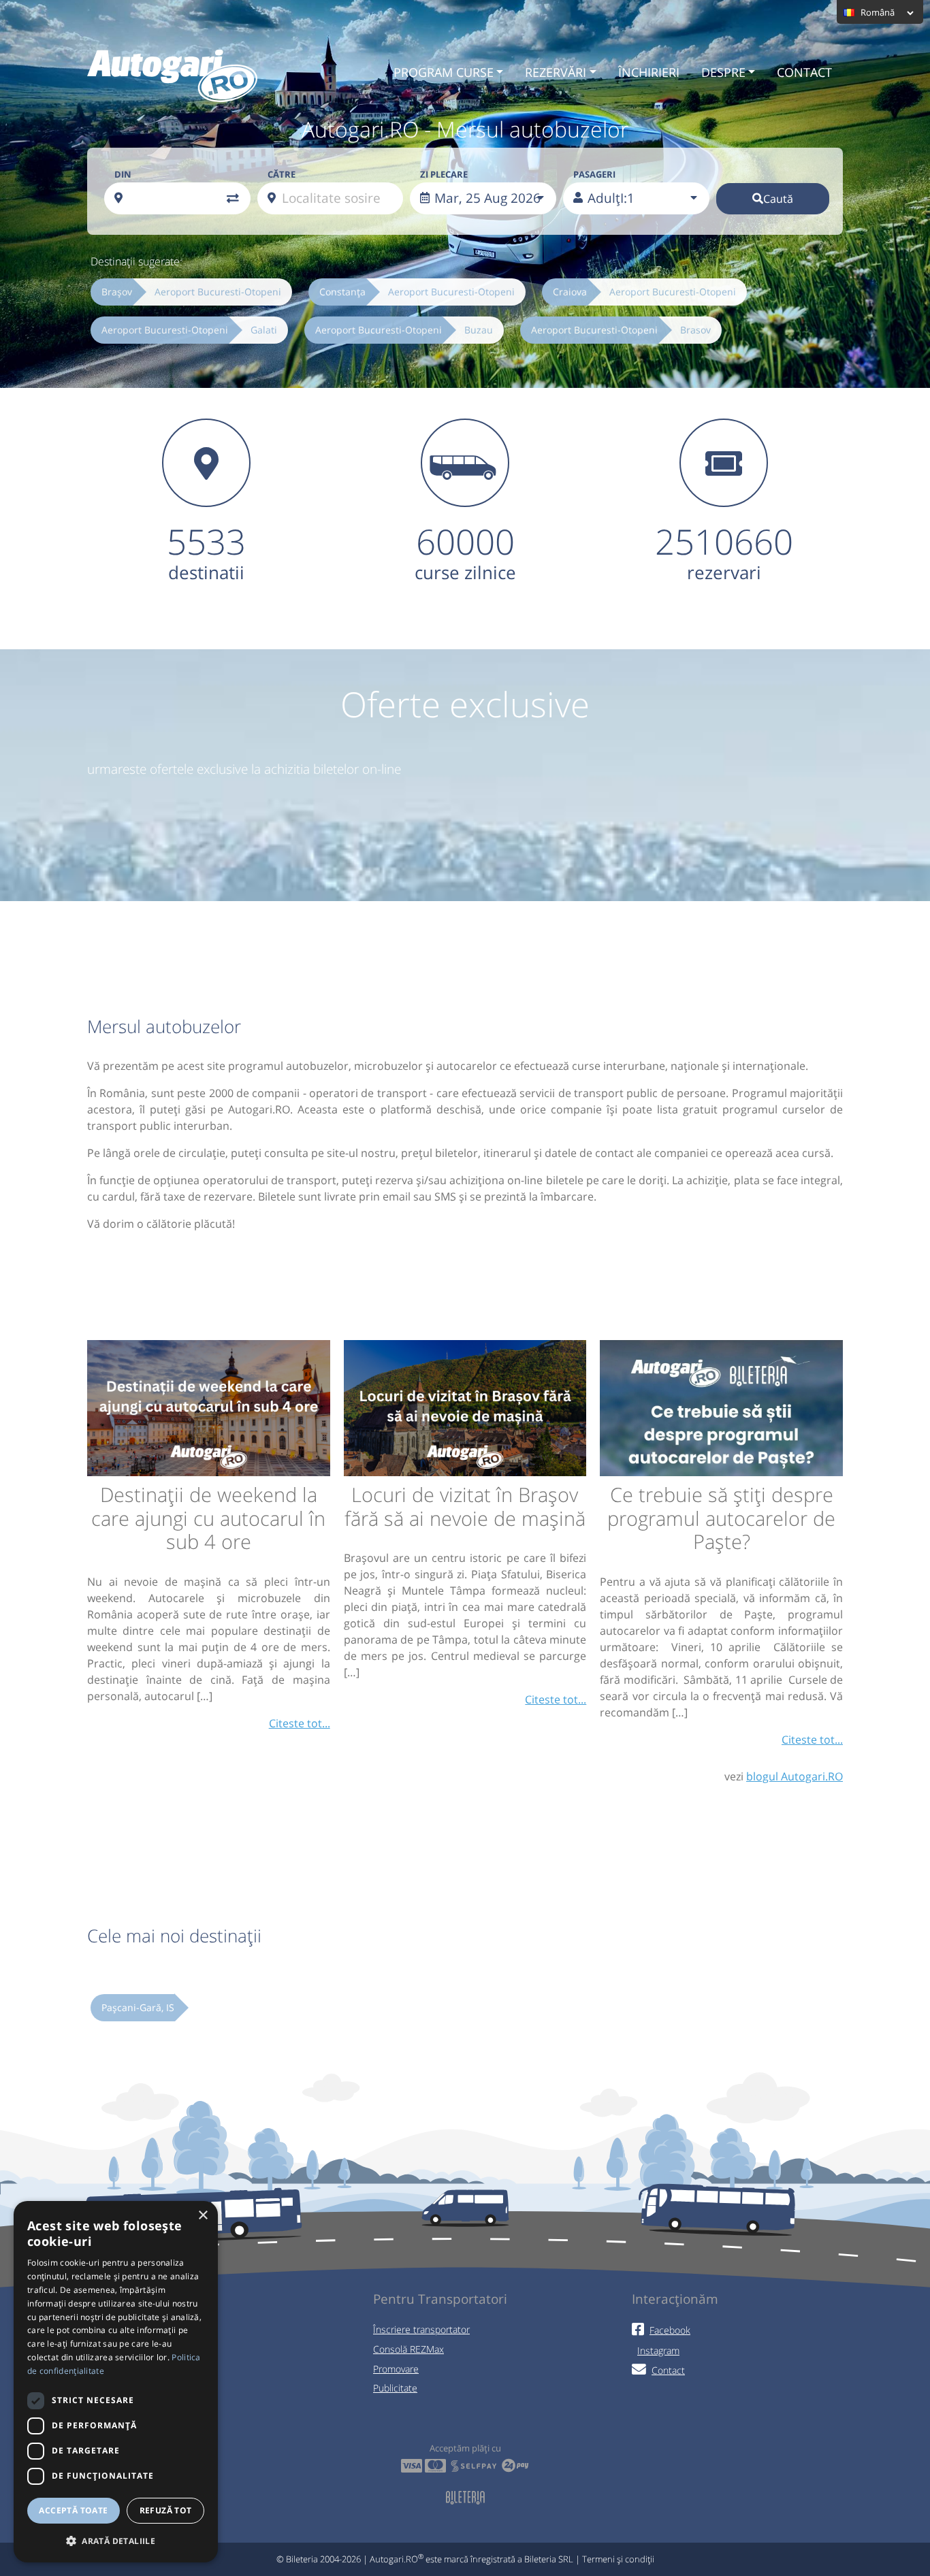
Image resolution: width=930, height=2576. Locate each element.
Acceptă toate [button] (73, 2510)
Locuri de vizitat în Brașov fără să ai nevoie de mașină (465, 1506)
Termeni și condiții (618, 2559)
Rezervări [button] (556, 72)
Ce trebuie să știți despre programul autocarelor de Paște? (721, 1518)
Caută (778, 199)
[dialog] (116, 2382)
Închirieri (649, 72)
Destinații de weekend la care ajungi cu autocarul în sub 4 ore (208, 1518)
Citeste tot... (300, 1723)
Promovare (396, 2369)
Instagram (658, 2350)
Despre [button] (723, 72)
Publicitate (395, 2388)
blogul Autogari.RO (795, 1776)
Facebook (670, 2330)
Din (123, 174)
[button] (116, 2541)
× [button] (203, 2216)
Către (282, 174)
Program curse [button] (444, 72)
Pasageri (594, 174)
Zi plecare (444, 174)
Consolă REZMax (408, 2349)
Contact (804, 72)
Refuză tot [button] (166, 2510)
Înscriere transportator (421, 2329)
